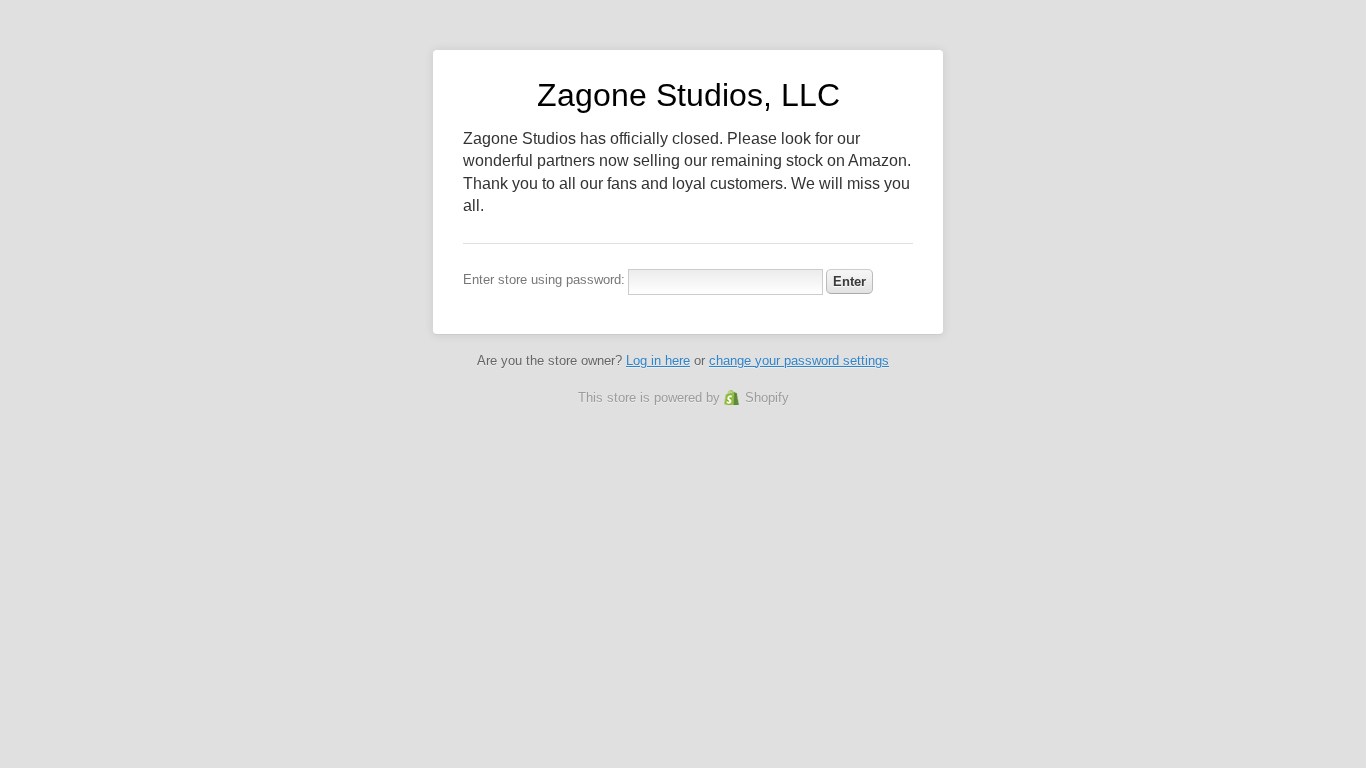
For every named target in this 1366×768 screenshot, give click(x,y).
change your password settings (799, 360)
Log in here (658, 360)
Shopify (767, 397)
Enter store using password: (544, 279)
